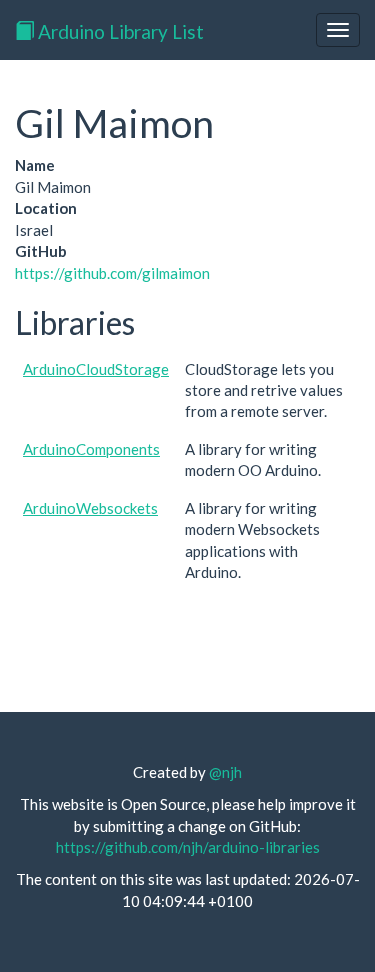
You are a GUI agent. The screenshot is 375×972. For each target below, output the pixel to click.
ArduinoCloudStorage (96, 369)
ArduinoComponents (91, 449)
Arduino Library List (119, 31)
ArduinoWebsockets (90, 508)
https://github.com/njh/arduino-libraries (188, 847)
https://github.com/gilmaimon (112, 273)
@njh (225, 772)
